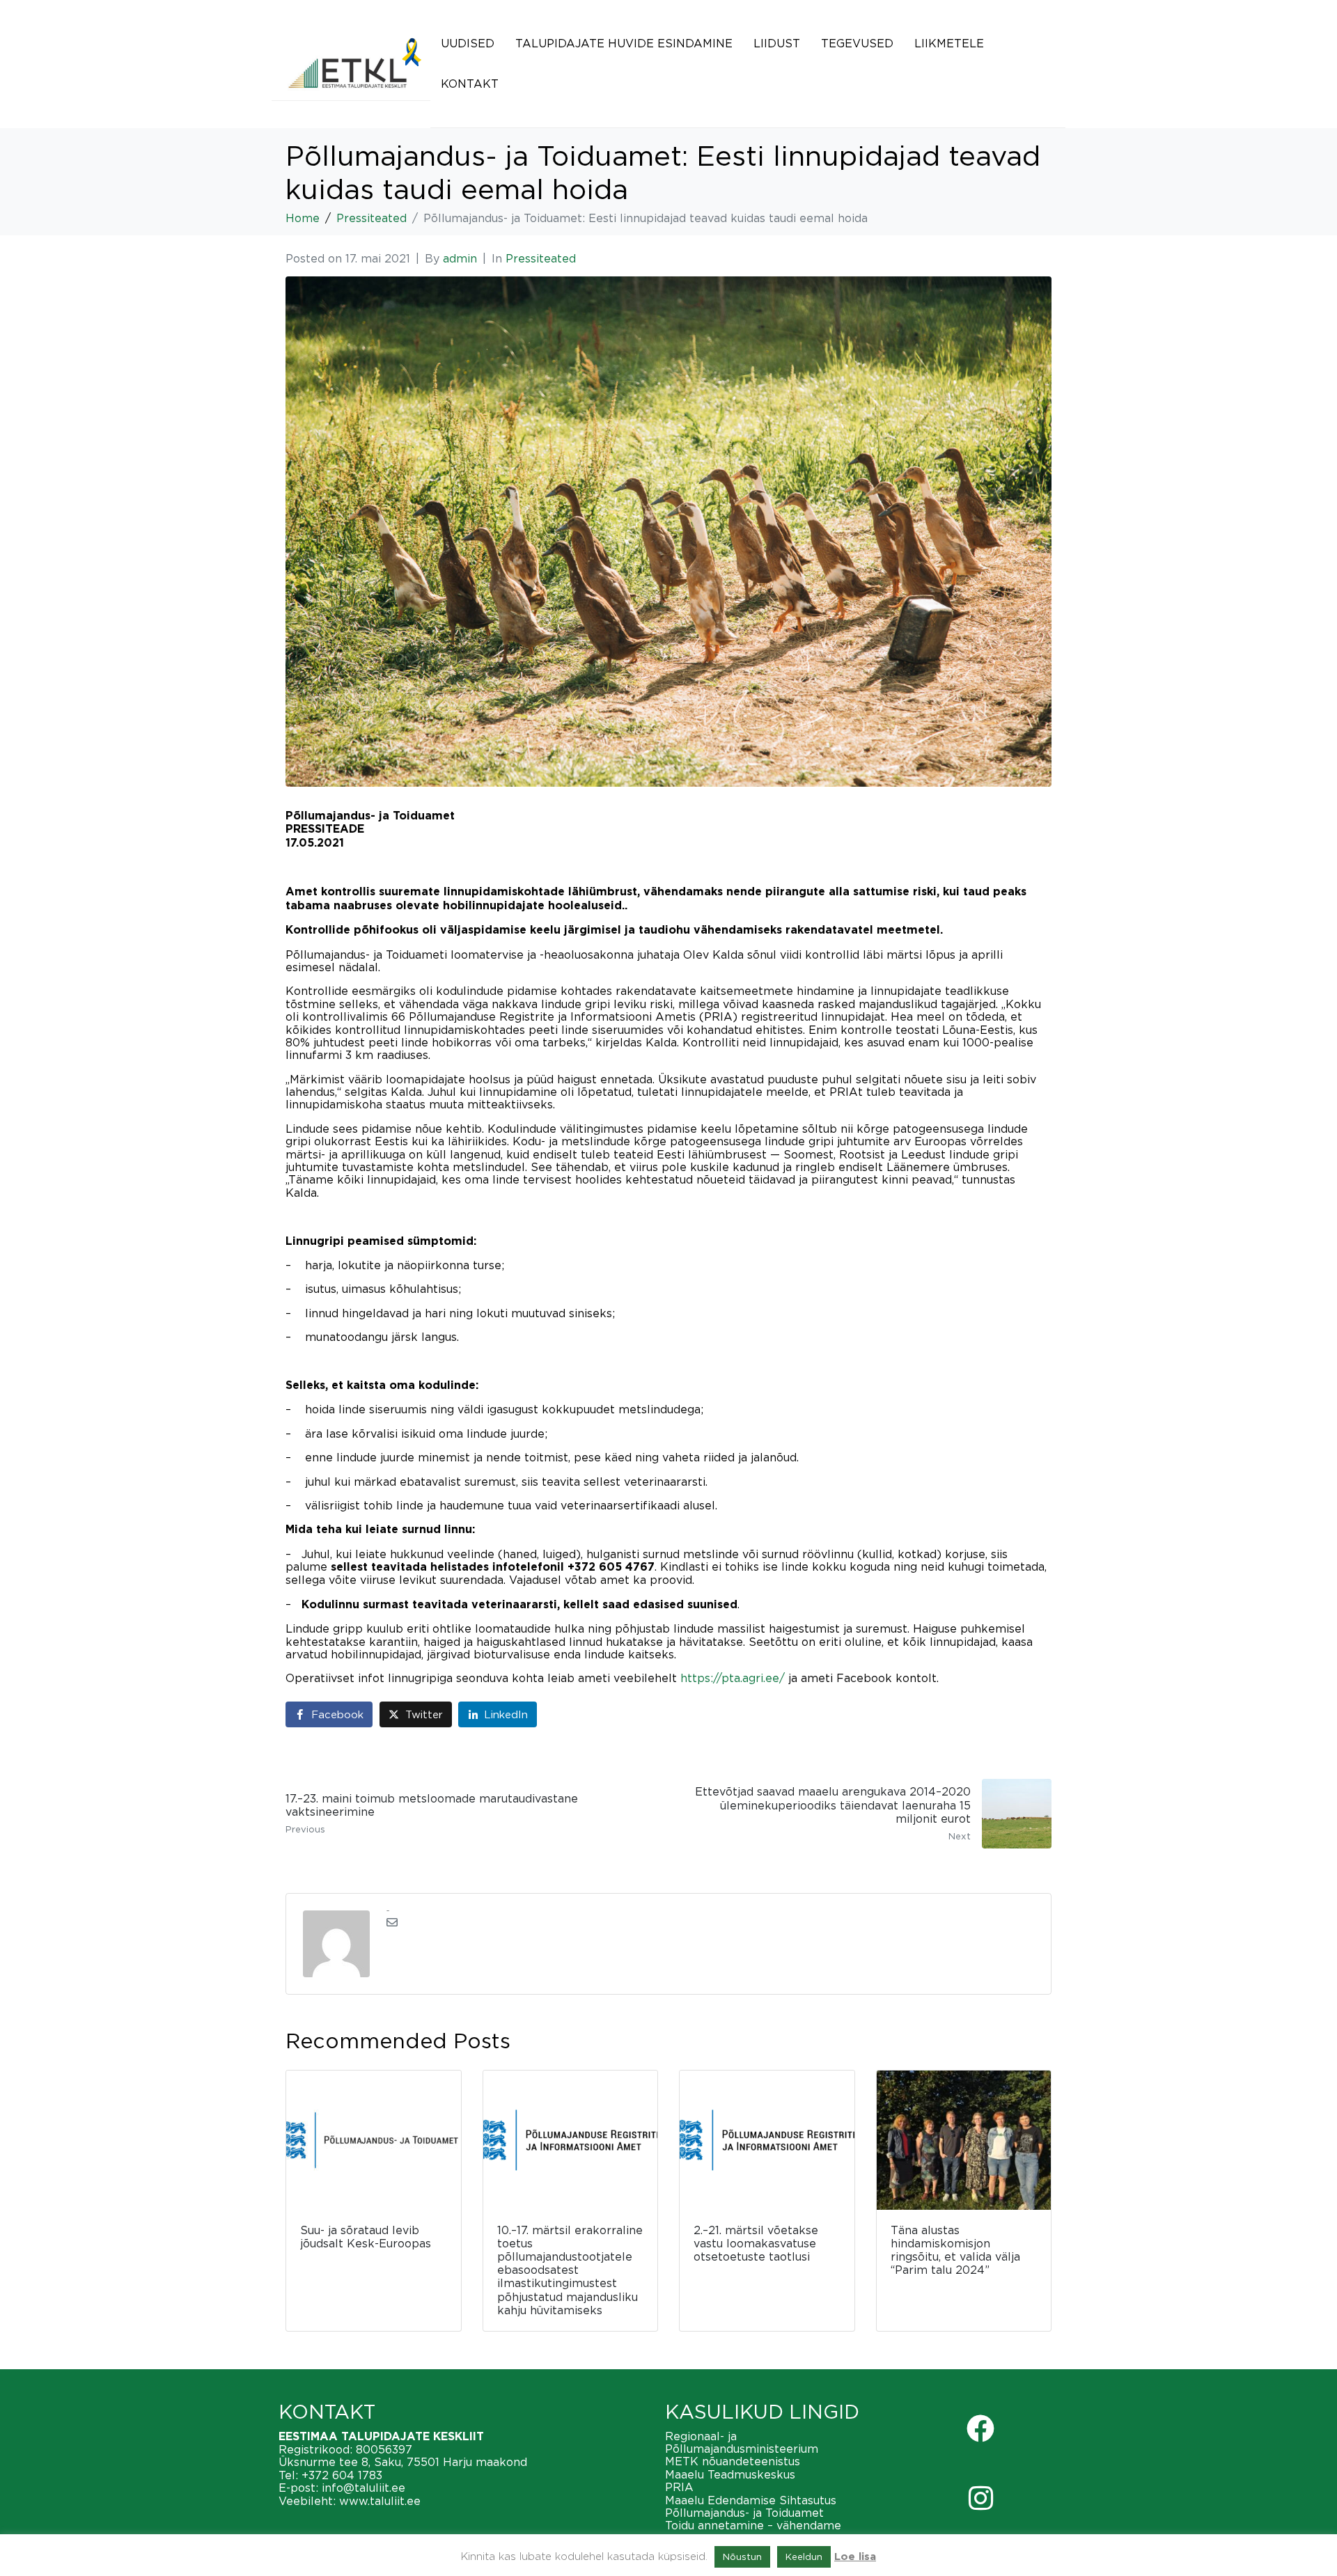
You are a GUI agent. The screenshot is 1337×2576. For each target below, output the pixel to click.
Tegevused (857, 43)
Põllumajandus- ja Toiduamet (744, 2513)
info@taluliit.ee (363, 2488)
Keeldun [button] (804, 2557)
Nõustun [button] (742, 2557)
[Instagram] (980, 2498)
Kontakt (470, 84)
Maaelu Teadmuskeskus (730, 2474)
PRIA (679, 2487)
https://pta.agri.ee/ (733, 1678)
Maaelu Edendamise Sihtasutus (751, 2500)
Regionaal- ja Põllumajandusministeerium (742, 2442)
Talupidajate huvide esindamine (624, 43)
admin (460, 258)
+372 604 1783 (342, 2475)
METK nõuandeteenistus (733, 2461)
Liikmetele (949, 43)
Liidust (777, 43)
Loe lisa (855, 2557)
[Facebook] (980, 2428)
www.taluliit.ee (380, 2501)
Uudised (468, 43)
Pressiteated (541, 258)
